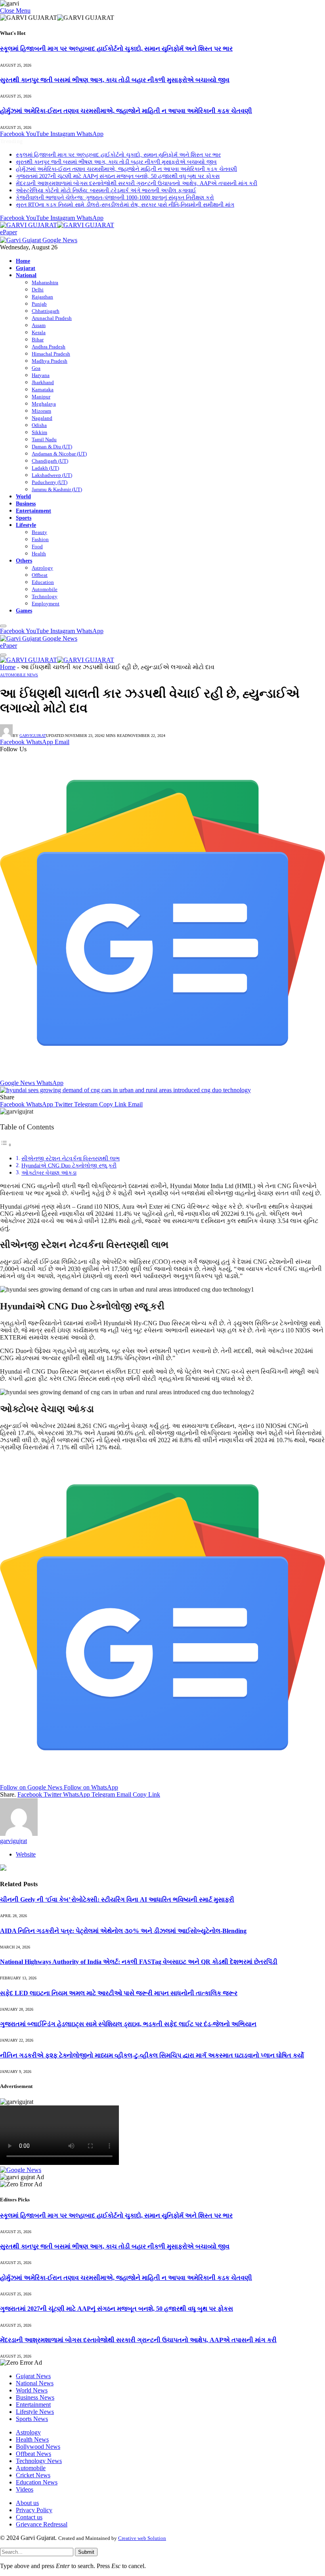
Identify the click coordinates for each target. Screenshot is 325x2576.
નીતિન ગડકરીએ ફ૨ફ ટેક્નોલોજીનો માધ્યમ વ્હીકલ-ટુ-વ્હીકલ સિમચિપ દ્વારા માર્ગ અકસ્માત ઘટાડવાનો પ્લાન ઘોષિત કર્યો (152, 2055)
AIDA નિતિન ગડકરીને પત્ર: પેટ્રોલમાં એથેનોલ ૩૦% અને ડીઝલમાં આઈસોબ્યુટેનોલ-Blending (123, 1931)
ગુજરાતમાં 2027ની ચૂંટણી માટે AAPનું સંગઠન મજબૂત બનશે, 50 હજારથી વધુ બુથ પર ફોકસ (118, 176)
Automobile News (19, 675)
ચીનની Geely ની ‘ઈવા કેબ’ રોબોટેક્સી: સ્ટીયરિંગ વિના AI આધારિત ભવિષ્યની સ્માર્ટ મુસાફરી (117, 1899)
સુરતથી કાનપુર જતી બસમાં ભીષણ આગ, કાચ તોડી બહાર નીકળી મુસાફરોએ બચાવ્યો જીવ (115, 80)
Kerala (39, 332)
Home (23, 261)
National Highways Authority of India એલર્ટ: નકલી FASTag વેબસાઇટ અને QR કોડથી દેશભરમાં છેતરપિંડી (139, 1962)
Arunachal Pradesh (52, 318)
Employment (46, 604)
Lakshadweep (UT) (52, 475)
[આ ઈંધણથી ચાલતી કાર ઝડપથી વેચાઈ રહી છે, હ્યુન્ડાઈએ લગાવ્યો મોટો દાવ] (125, 1090)
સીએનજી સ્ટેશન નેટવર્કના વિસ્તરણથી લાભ (71, 1158)
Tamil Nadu (44, 439)
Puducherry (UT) (50, 482)
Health (39, 554)
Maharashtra (45, 282)
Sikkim (39, 432)
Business (26, 503)
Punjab (39, 304)
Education (43, 582)
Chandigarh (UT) (50, 461)
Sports (24, 518)
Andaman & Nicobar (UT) (59, 454)
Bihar (38, 340)
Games (24, 611)
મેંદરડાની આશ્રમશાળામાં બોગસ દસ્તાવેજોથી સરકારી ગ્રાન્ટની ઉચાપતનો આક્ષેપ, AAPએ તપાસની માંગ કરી (137, 183)
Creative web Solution (142, 2538)
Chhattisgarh (46, 311)
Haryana (41, 375)
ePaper (9, 232)
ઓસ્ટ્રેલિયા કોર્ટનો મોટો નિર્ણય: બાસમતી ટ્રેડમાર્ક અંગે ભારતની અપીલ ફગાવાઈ (106, 190)
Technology (45, 596)
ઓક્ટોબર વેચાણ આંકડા (49, 1173)
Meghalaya (44, 404)
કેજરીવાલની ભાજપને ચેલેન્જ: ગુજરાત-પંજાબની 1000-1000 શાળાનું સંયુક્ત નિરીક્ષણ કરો (115, 198)
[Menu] (3, 626)
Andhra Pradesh (49, 347)
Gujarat (26, 268)
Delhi (38, 290)
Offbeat (40, 575)
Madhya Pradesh (50, 361)
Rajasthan (42, 297)
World (23, 496)
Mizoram (41, 411)
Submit (86, 2552)
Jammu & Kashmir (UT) (57, 489)
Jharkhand (43, 382)
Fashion (40, 539)
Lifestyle (26, 525)
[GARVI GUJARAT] (57, 225)
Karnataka (43, 389)
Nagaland (42, 418)
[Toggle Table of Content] (6, 1145)
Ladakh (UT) (45, 468)
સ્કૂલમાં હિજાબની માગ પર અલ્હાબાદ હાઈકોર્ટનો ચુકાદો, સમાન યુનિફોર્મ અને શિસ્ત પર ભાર (116, 49)
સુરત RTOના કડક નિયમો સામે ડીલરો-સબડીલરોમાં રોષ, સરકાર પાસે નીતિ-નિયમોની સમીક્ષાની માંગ (125, 205)
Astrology (42, 568)
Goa (36, 368)
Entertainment (33, 511)
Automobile (45, 589)
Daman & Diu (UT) (52, 447)
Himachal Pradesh (51, 354)
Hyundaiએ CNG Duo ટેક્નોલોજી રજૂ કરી (69, 1166)
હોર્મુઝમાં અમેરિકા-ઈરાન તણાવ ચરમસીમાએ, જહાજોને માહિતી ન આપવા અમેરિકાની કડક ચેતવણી (126, 111)
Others (24, 561)
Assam (39, 325)
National (26, 275)
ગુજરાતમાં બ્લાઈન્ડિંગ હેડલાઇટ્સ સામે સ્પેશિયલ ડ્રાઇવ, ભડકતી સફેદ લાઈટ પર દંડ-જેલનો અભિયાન (128, 2024)
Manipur (41, 397)
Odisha (39, 425)
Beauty (39, 532)
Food (37, 546)
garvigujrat (33, 736)
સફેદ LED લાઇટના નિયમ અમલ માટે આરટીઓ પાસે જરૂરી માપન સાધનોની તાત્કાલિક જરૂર (119, 1993)
